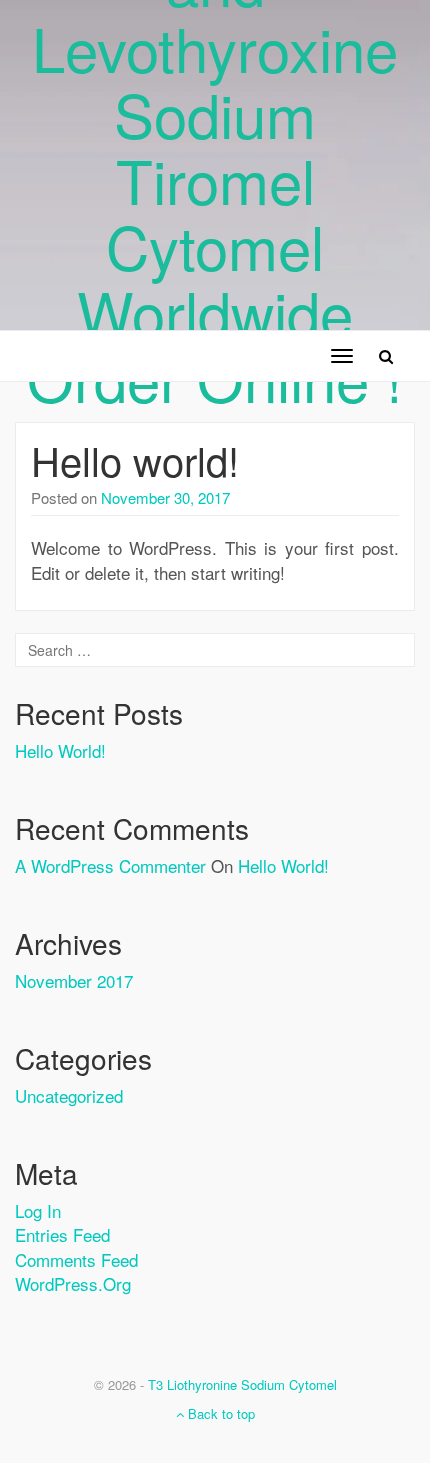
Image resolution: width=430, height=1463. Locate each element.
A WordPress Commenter (110, 865)
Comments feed (76, 1259)
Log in (38, 1210)
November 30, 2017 (165, 497)
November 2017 (74, 980)
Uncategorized (69, 1095)
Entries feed (62, 1234)
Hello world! (135, 459)
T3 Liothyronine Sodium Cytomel (242, 1384)
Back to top (219, 1413)
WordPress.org (73, 1283)
